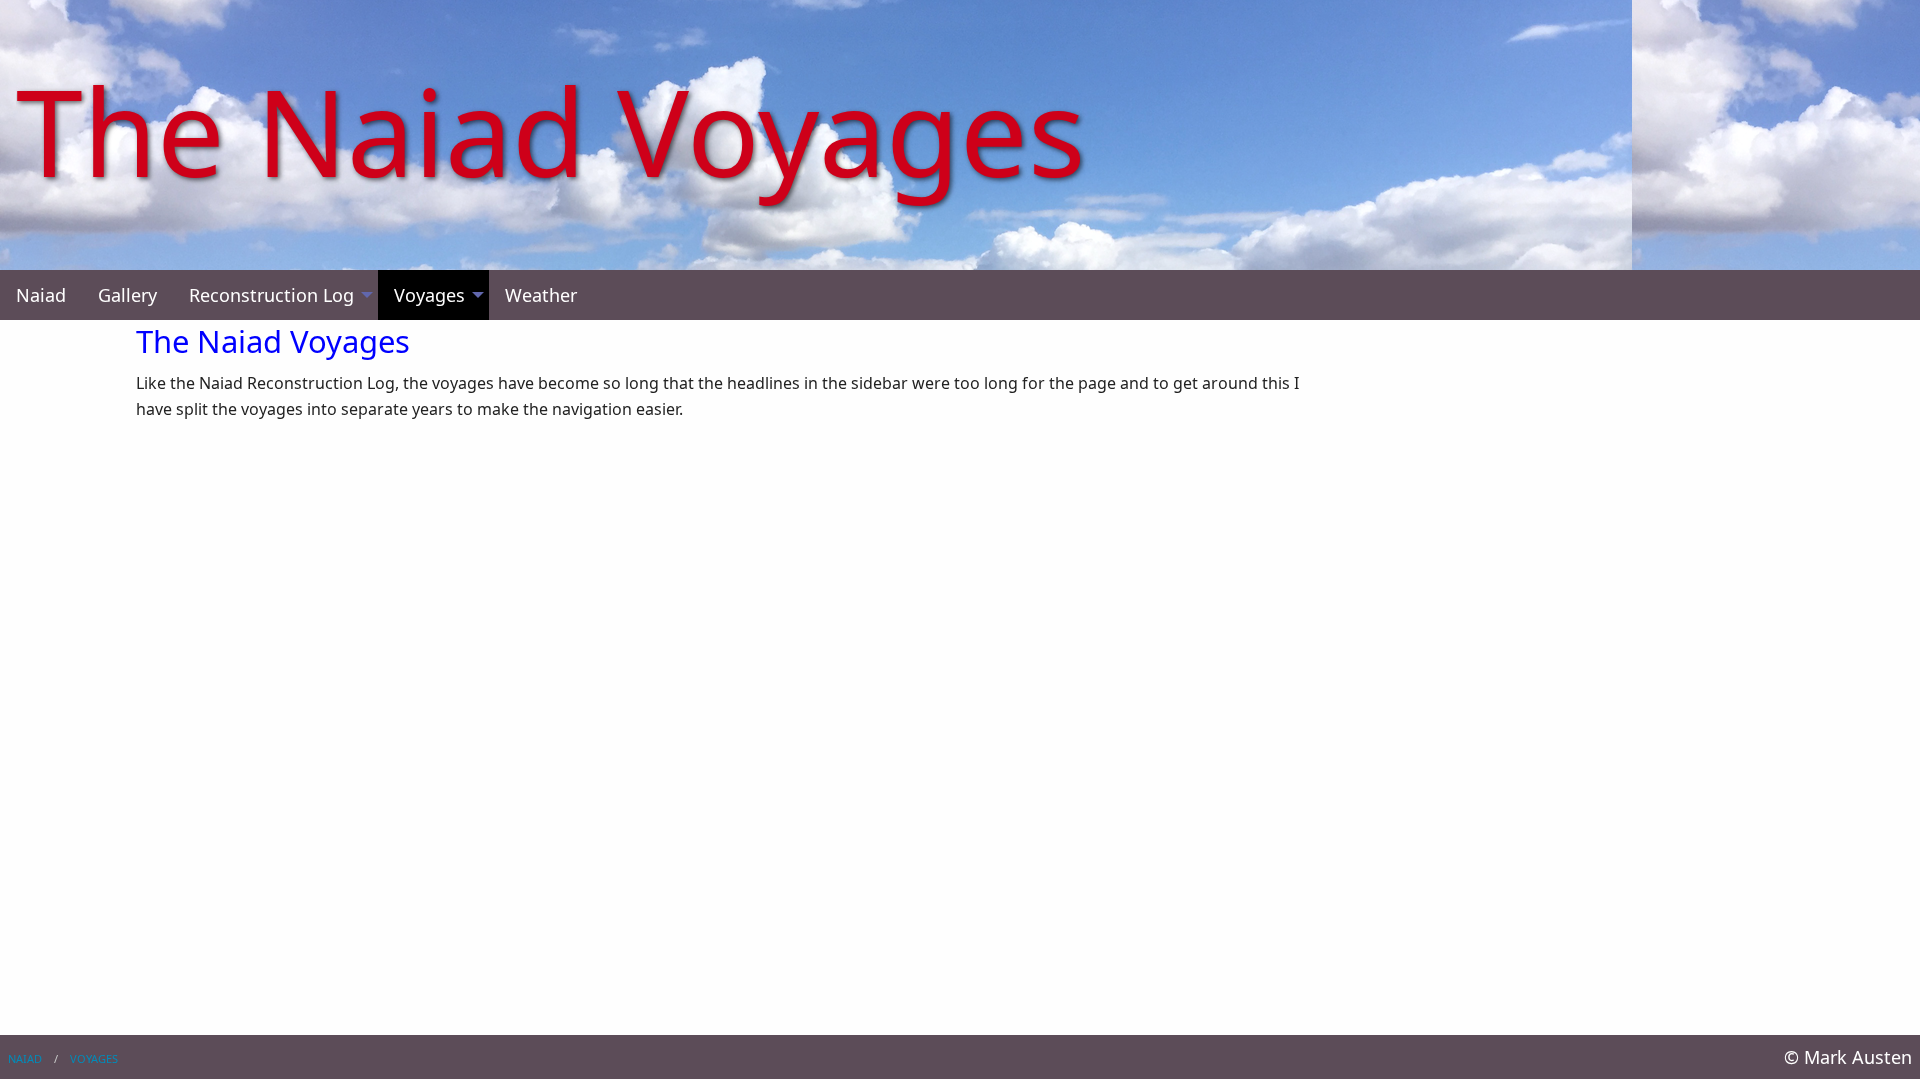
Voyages (94, 1058)
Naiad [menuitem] (41, 295)
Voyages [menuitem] (429, 295)
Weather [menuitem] (541, 295)
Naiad (25, 1058)
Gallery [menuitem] (127, 295)
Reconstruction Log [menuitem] (271, 295)
